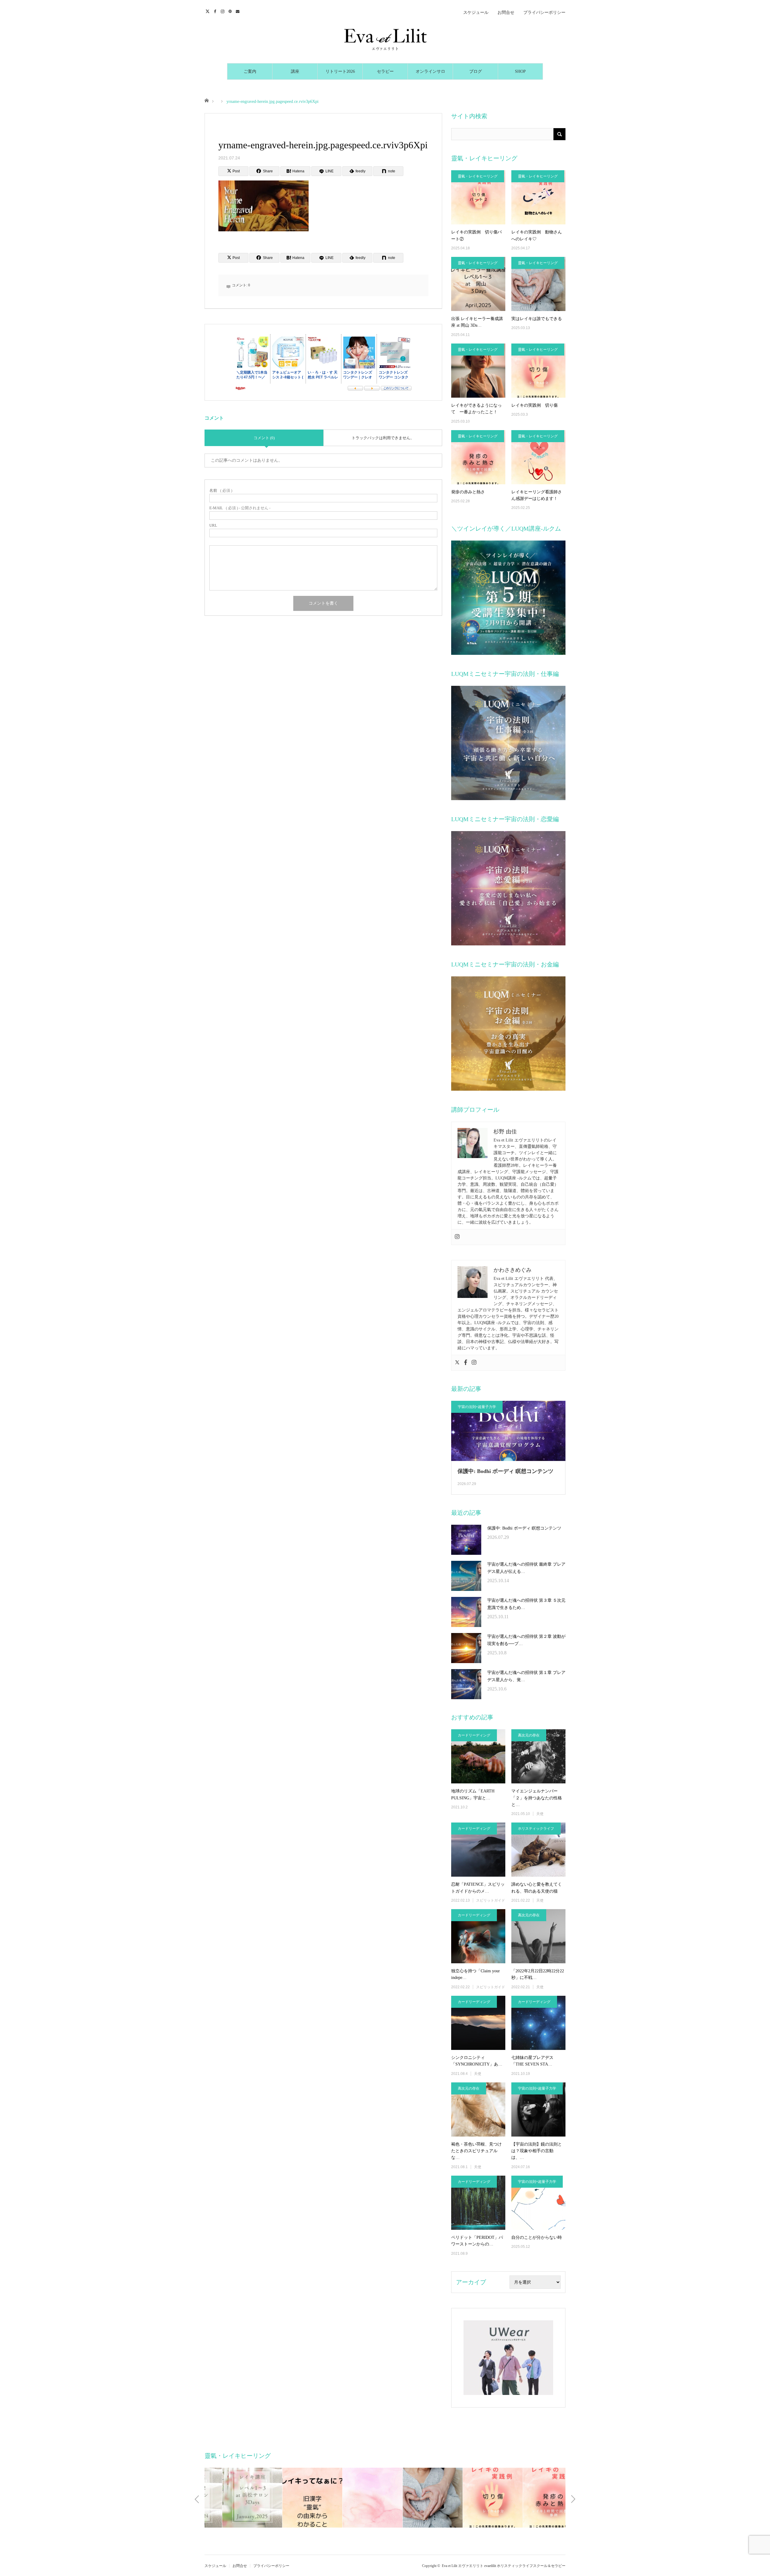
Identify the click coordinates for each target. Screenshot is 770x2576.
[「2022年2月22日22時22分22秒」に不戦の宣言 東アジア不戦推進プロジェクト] (538, 1936)
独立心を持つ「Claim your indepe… (476, 1974)
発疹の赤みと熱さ (468, 492)
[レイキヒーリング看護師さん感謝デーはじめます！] (538, 457)
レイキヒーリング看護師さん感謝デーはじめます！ (537, 495)
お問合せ (506, 12)
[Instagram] (457, 1237)
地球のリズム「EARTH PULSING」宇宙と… (473, 1794)
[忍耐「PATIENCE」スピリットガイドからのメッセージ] (478, 1850)
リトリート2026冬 (340, 74)
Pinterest (231, 11)
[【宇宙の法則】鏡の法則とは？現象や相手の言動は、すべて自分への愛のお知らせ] (538, 2109)
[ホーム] (206, 100)
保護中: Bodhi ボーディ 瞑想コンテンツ (505, 1471)
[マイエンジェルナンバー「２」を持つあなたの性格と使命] (538, 1756)
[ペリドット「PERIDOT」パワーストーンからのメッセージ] (478, 2203)
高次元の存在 (529, 1735)
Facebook (216, 11)
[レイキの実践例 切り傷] (538, 371)
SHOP (520, 71)
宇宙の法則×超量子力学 (477, 1407)
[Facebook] (466, 1363)
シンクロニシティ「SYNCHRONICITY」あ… (477, 2061)
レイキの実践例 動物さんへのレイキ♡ (537, 235)
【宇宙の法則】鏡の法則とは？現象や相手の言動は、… (537, 2151)
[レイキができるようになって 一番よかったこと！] (478, 371)
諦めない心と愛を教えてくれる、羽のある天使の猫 (537, 1888)
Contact (238, 11)
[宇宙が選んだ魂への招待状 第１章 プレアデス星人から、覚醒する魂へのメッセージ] (466, 1684)
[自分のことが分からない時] (538, 2203)
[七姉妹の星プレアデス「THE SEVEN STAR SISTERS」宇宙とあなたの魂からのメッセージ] (538, 2023)
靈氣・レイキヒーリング (478, 176)
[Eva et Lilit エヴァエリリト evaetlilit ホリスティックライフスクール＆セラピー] (385, 39)
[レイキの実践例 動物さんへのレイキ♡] (538, 197)
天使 (540, 1814)
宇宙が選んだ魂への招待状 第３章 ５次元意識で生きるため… (526, 1604)
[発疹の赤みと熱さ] (478, 457)
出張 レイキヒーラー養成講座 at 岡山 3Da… (477, 322)
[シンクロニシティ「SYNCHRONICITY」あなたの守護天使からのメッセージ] (478, 2023)
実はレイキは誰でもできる (537, 319)
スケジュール (476, 12)
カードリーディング (474, 1735)
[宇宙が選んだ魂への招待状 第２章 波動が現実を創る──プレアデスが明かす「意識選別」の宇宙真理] (466, 1648)
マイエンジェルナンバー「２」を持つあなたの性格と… (537, 1798)
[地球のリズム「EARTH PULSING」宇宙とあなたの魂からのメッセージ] (478, 1756)
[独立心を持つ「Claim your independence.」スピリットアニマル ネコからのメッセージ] (478, 1936)
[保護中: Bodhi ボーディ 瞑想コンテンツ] (466, 1540)
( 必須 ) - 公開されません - (240, 508)
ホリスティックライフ (536, 1829)
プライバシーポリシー (544, 12)
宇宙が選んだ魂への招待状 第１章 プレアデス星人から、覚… (526, 1676)
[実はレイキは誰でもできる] (538, 284)
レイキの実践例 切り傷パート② (476, 235)
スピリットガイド (491, 1900)
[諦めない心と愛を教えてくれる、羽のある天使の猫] (538, 1850)
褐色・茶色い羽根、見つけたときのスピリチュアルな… (476, 2151)
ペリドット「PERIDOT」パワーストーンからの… (477, 2241)
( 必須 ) (221, 490)
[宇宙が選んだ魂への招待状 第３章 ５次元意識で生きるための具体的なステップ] (466, 1612)
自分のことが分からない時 (537, 2237)
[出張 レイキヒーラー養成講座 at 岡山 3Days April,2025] (478, 284)
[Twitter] (457, 1363)
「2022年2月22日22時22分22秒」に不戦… (538, 1974)
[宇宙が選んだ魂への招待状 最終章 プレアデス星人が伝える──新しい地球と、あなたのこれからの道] (466, 1576)
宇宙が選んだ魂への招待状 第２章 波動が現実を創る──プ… (526, 1640)
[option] (235, 2498)
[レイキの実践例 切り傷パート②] (478, 197)
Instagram (223, 11)
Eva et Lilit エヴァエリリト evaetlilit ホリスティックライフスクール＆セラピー (504, 2566)
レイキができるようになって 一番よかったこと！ (476, 409)
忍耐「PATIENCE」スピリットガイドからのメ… (478, 1888)
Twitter (208, 11)
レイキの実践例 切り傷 (534, 405)
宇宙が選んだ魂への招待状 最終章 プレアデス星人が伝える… (526, 1568)
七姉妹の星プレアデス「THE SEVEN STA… (532, 2061)
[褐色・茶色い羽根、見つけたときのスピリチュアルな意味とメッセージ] (478, 2109)
